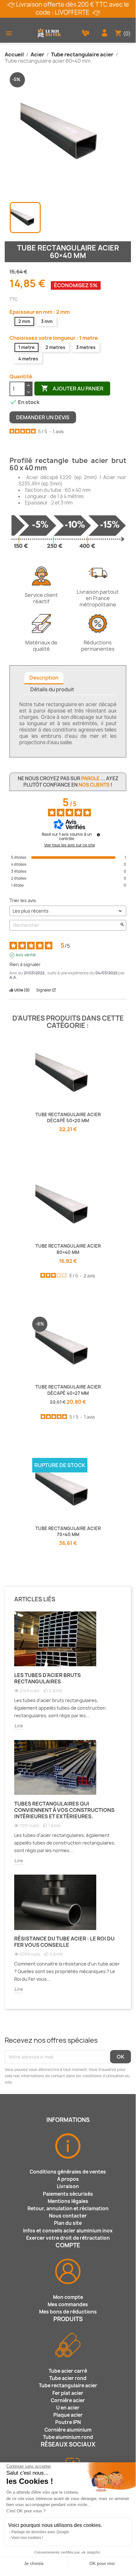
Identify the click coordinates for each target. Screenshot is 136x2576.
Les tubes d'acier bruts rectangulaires (47, 1678)
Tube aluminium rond (68, 2437)
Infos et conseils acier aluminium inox (68, 2231)
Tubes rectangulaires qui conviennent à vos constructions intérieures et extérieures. (64, 1810)
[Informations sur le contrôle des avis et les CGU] (98, 835)
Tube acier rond (68, 2378)
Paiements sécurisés (68, 2194)
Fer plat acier (68, 2393)
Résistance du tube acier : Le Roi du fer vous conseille (64, 1942)
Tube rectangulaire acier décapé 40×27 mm (68, 1390)
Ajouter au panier (72, 388)
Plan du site (68, 2223)
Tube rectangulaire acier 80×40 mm (68, 1249)
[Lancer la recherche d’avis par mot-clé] (122, 925)
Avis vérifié (26, 955)
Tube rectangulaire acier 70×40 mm (68, 1532)
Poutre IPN (68, 2422)
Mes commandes (68, 2304)
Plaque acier (68, 2415)
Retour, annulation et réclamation (68, 2209)
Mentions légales (68, 2201)
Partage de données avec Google (40, 2532)
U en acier (68, 2408)
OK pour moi (102, 2563)
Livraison (68, 2186)
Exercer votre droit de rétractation (68, 2238)
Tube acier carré (68, 2371)
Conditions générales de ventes (68, 2172)
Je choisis (34, 2563)
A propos (68, 2179)
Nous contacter (68, 2216)
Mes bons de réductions (68, 2312)
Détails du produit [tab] (52, 689)
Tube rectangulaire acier (68, 2386)
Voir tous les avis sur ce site (70, 845)
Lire (18, 1726)
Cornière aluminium (68, 2430)
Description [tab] (44, 678)
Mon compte (68, 2297)
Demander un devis (43, 417)
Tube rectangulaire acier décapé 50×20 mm (68, 1118)
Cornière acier (68, 2400)
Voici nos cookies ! (27, 2538)
